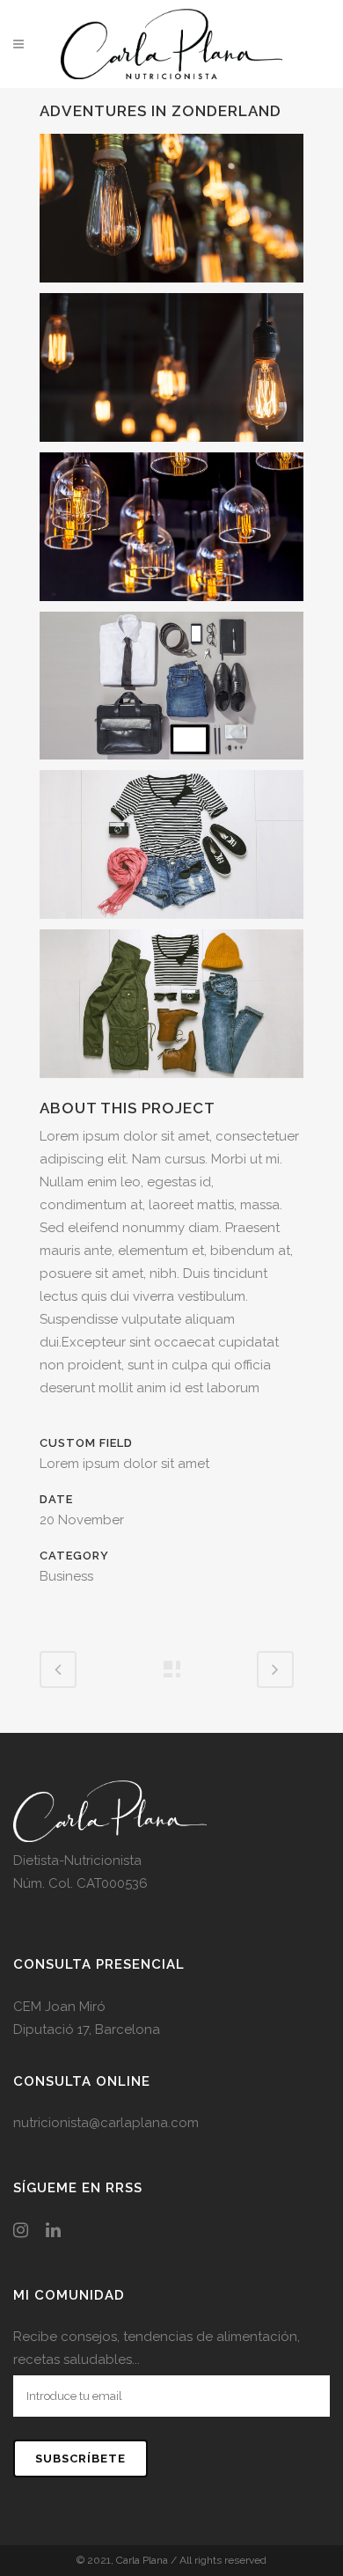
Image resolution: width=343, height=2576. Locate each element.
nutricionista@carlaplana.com (106, 2123)
